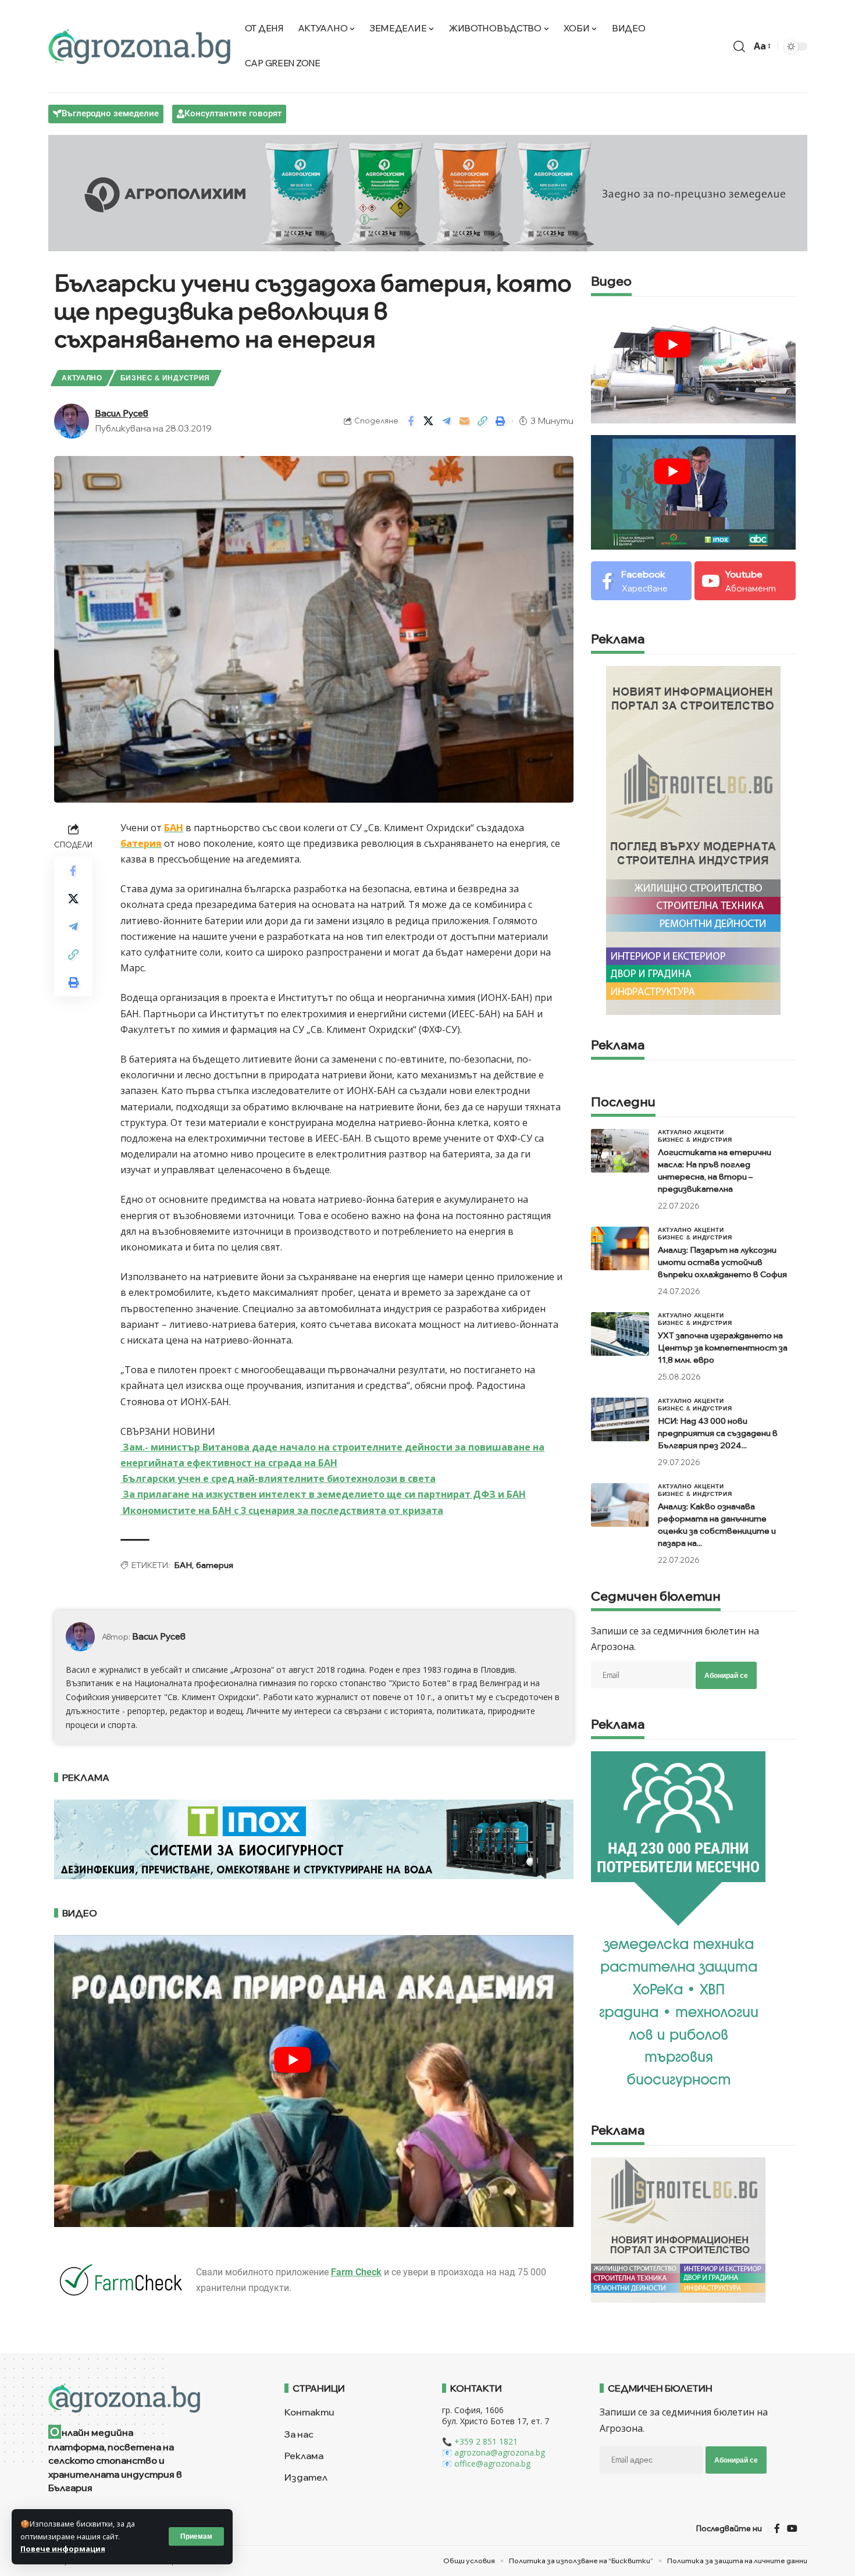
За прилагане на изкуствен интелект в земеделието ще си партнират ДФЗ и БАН (323, 1494)
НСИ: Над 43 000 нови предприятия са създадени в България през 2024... (718, 1433)
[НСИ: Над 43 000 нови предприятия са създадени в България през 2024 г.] (620, 1419)
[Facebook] (641, 581)
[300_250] (678, 2229)
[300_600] (693, 839)
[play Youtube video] (293, 2060)
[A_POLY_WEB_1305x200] (428, 192)
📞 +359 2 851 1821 (480, 2441)
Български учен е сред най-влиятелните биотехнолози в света (278, 1478)
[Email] (465, 421)
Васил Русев (122, 413)
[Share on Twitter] (429, 421)
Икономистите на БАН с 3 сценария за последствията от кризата (282, 1510)
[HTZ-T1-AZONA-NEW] (152, 2398)
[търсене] (739, 47)
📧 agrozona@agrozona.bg (494, 2452)
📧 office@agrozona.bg (486, 2463)
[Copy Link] (483, 421)
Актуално (82, 378)
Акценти (709, 1132)
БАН (174, 828)
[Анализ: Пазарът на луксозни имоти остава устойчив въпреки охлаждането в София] (620, 1248)
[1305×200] (314, 1838)
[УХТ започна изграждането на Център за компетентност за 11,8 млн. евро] (620, 1334)
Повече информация (63, 2549)
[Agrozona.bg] (140, 47)
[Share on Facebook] (411, 421)
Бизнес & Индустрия (165, 378)
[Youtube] (745, 581)
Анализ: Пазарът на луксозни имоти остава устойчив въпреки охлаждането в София (722, 1262)
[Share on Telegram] (447, 421)
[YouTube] (792, 2529)
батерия (141, 843)
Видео (611, 282)
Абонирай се (726, 1675)
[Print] (501, 421)
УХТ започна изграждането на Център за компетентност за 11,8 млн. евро (723, 1348)
